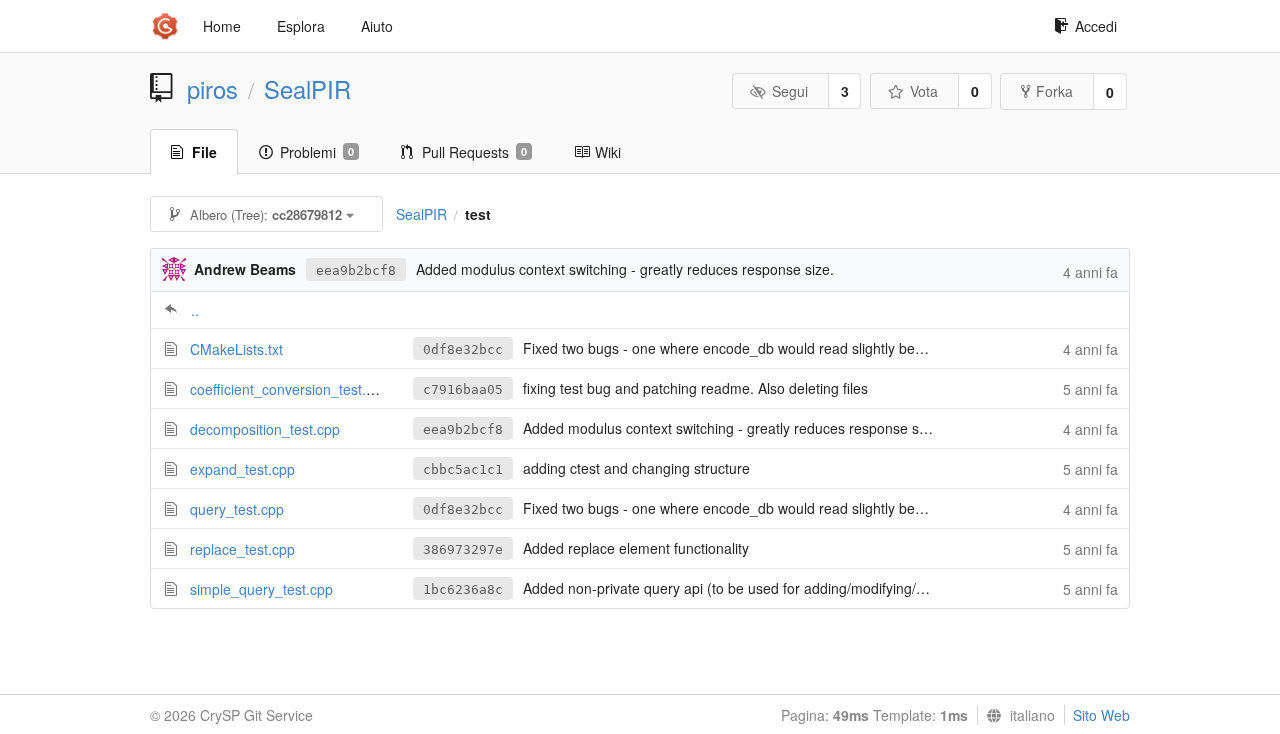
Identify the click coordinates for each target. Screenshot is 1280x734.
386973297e (463, 549)
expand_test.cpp (242, 469)
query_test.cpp (237, 509)
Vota (924, 91)
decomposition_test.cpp (265, 429)
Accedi (1096, 26)
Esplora (301, 26)
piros (212, 89)
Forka (1054, 91)
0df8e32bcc (463, 349)
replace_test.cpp (242, 549)
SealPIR (307, 89)
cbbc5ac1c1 (463, 469)
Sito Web (1101, 715)
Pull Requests (474, 152)
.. (195, 310)
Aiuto (377, 26)
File (204, 152)
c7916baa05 (463, 389)
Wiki (608, 152)
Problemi (317, 152)
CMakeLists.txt (236, 349)
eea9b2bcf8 (356, 270)
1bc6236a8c (463, 589)
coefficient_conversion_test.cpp (289, 389)
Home (222, 26)
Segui (790, 91)
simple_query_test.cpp (261, 589)
